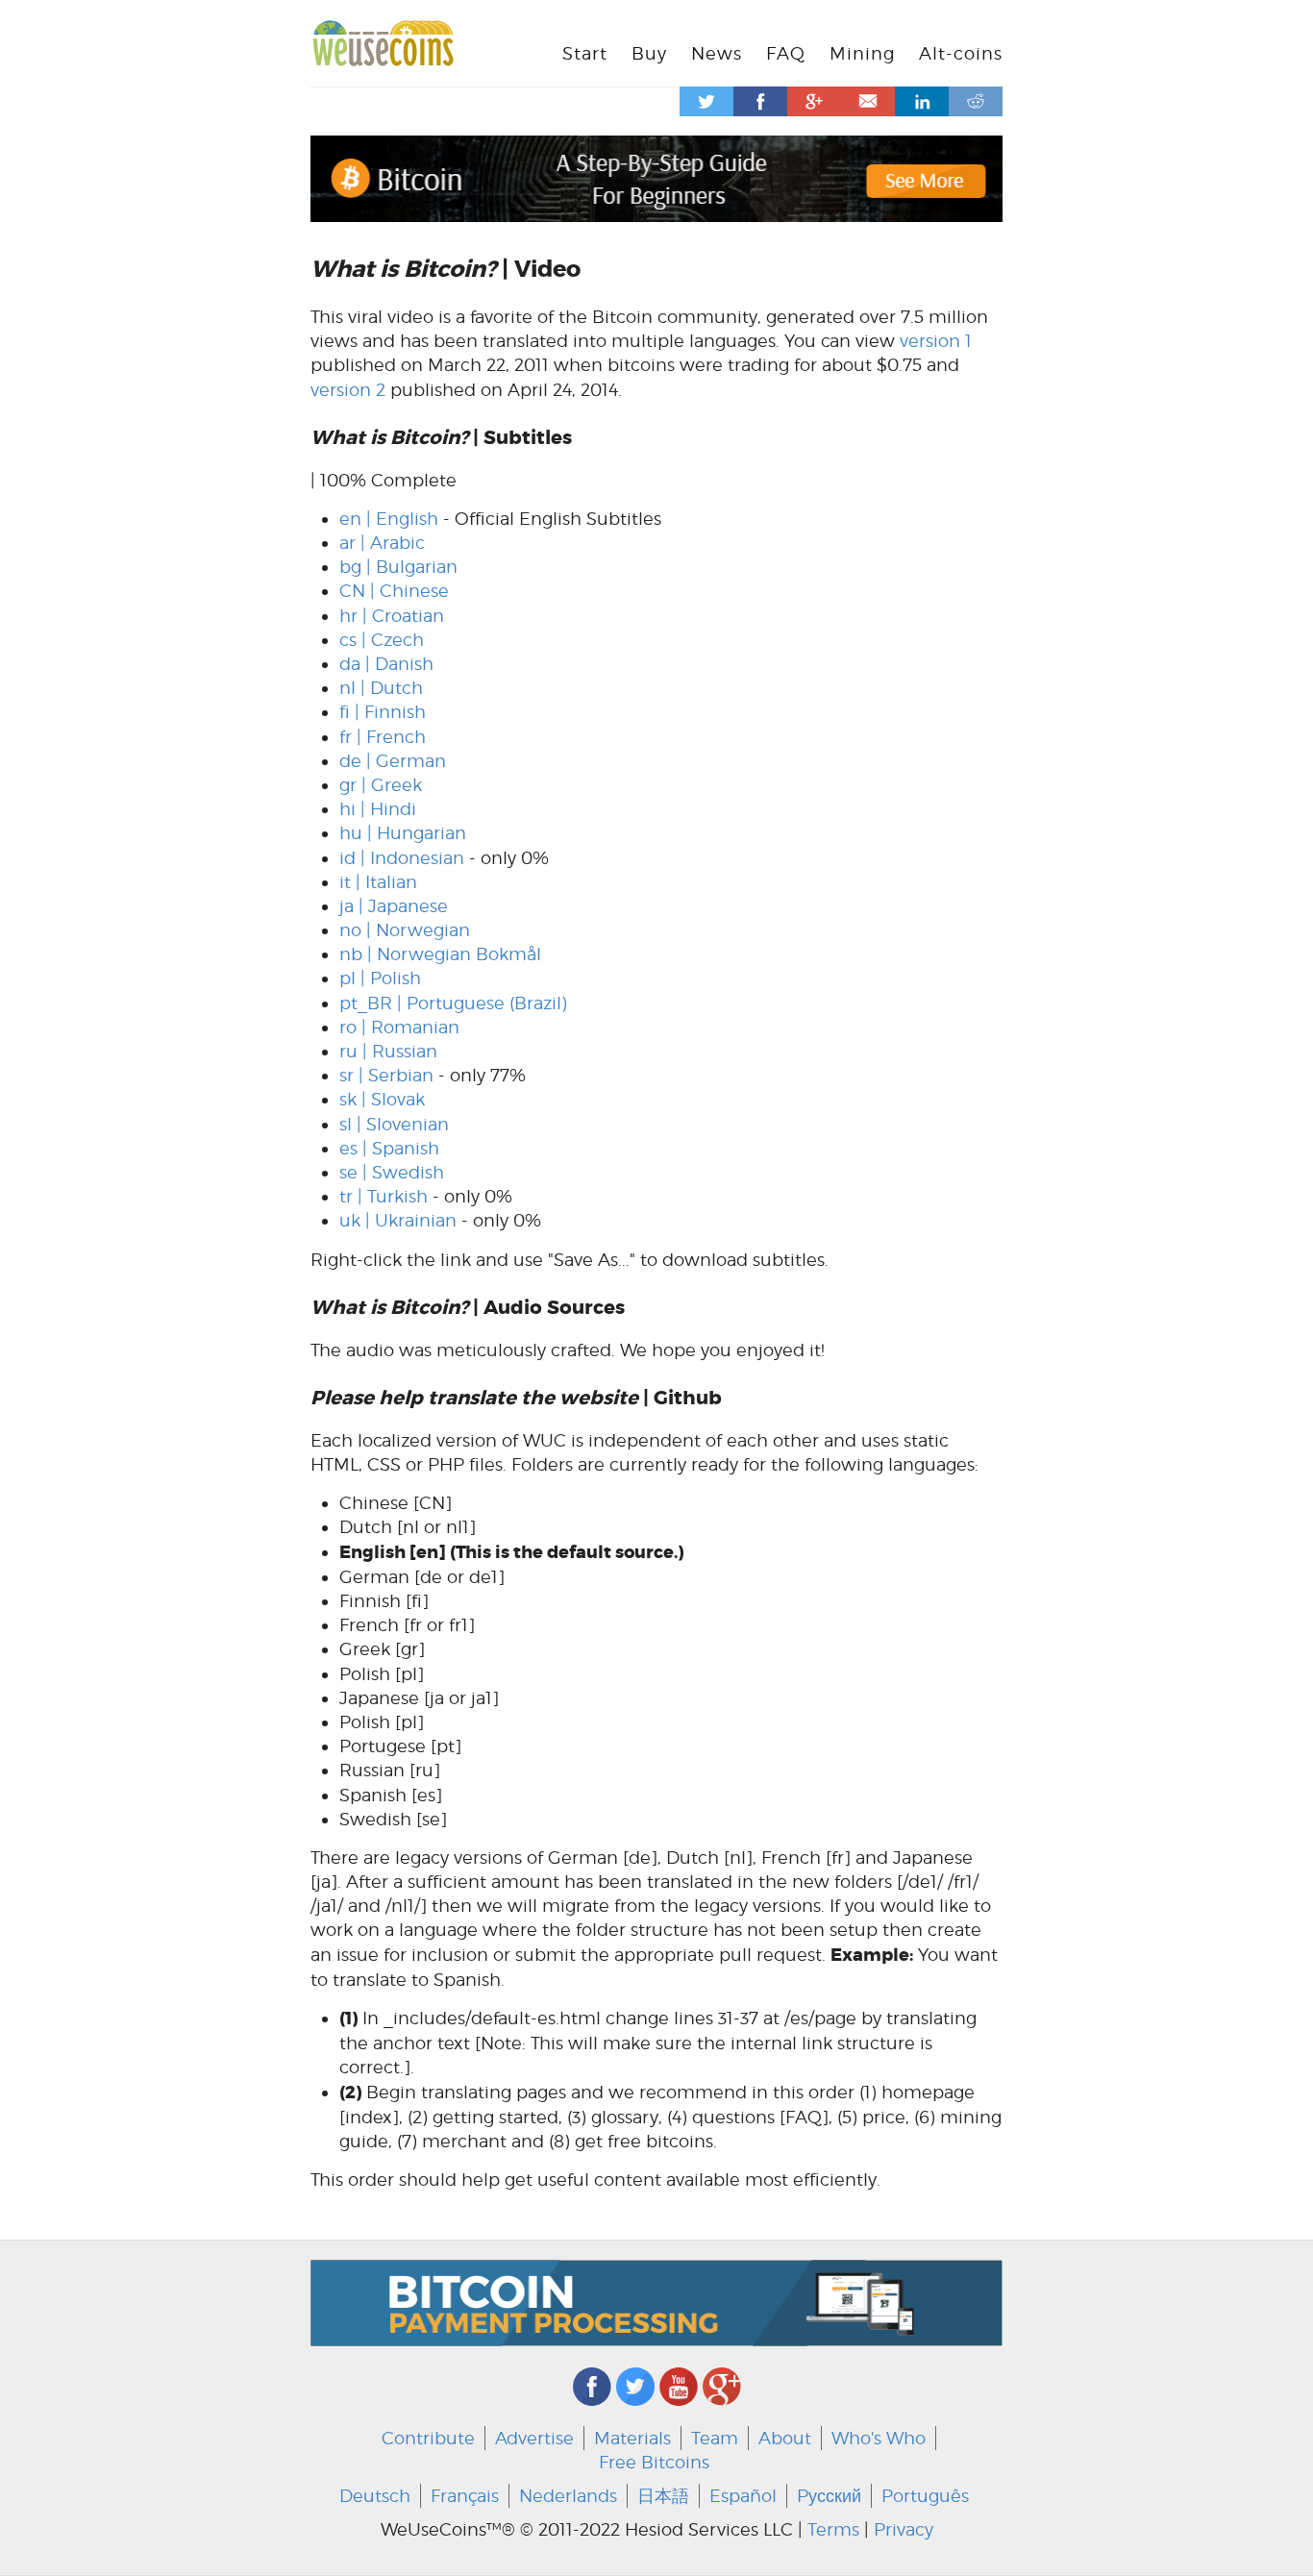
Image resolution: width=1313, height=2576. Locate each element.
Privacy (904, 2529)
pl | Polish (380, 978)
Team (715, 2438)
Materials (632, 2438)
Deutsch (375, 2496)
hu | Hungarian (403, 833)
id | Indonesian (402, 858)
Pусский (829, 2496)
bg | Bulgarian (398, 567)
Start (585, 53)
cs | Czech (382, 640)
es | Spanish (389, 1148)
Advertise (534, 2438)
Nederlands (568, 2496)
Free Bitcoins (654, 2462)
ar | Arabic (382, 543)
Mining (862, 53)
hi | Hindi (378, 809)
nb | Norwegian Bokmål (440, 954)
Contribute (428, 2438)
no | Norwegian (405, 930)
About (785, 2438)
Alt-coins (961, 53)
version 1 (936, 341)
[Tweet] (706, 101)
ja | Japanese (394, 906)
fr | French (383, 737)
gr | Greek (381, 785)
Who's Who (879, 2438)
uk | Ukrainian (398, 1220)
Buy (649, 53)
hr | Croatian (392, 616)
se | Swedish (392, 1172)
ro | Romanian (399, 1027)
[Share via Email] (868, 101)
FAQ (786, 53)
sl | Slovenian (394, 1124)
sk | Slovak (382, 1099)
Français (465, 2496)
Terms (833, 2529)
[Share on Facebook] (760, 101)
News (717, 53)
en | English (389, 519)
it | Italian (378, 882)
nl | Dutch (381, 688)
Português (925, 2496)
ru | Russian (388, 1051)
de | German (393, 761)
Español (743, 2496)
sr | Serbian (386, 1075)
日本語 (663, 2496)
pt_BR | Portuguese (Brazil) (453, 1003)
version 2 (348, 390)
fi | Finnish (383, 712)
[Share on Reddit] (976, 101)
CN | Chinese (394, 591)
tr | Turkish (384, 1196)
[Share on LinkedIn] (922, 101)
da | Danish (386, 664)
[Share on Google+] (814, 101)
